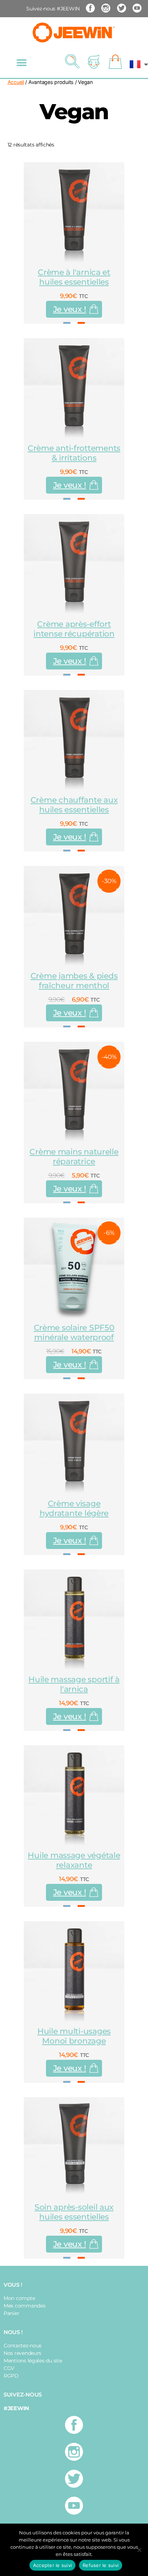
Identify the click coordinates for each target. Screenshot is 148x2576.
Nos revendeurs (22, 2353)
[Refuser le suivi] (139, 2550)
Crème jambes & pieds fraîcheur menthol (74, 981)
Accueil (16, 82)
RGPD (11, 2376)
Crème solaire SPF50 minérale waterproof (74, 1333)
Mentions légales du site (33, 2361)
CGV (9, 2368)
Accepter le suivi (52, 2565)
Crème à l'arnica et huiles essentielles (74, 277)
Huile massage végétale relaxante (74, 1860)
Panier (11, 2313)
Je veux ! (70, 309)
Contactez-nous (23, 2346)
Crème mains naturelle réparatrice (74, 1157)
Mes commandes (25, 2306)
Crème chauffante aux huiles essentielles (74, 805)
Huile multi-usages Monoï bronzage (74, 2036)
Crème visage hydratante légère (74, 1508)
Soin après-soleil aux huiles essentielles (74, 2212)
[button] (22, 63)
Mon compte (19, 2298)
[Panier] (115, 62)
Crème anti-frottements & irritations (74, 453)
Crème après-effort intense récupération (74, 629)
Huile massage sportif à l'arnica (74, 1684)
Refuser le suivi (101, 2565)
